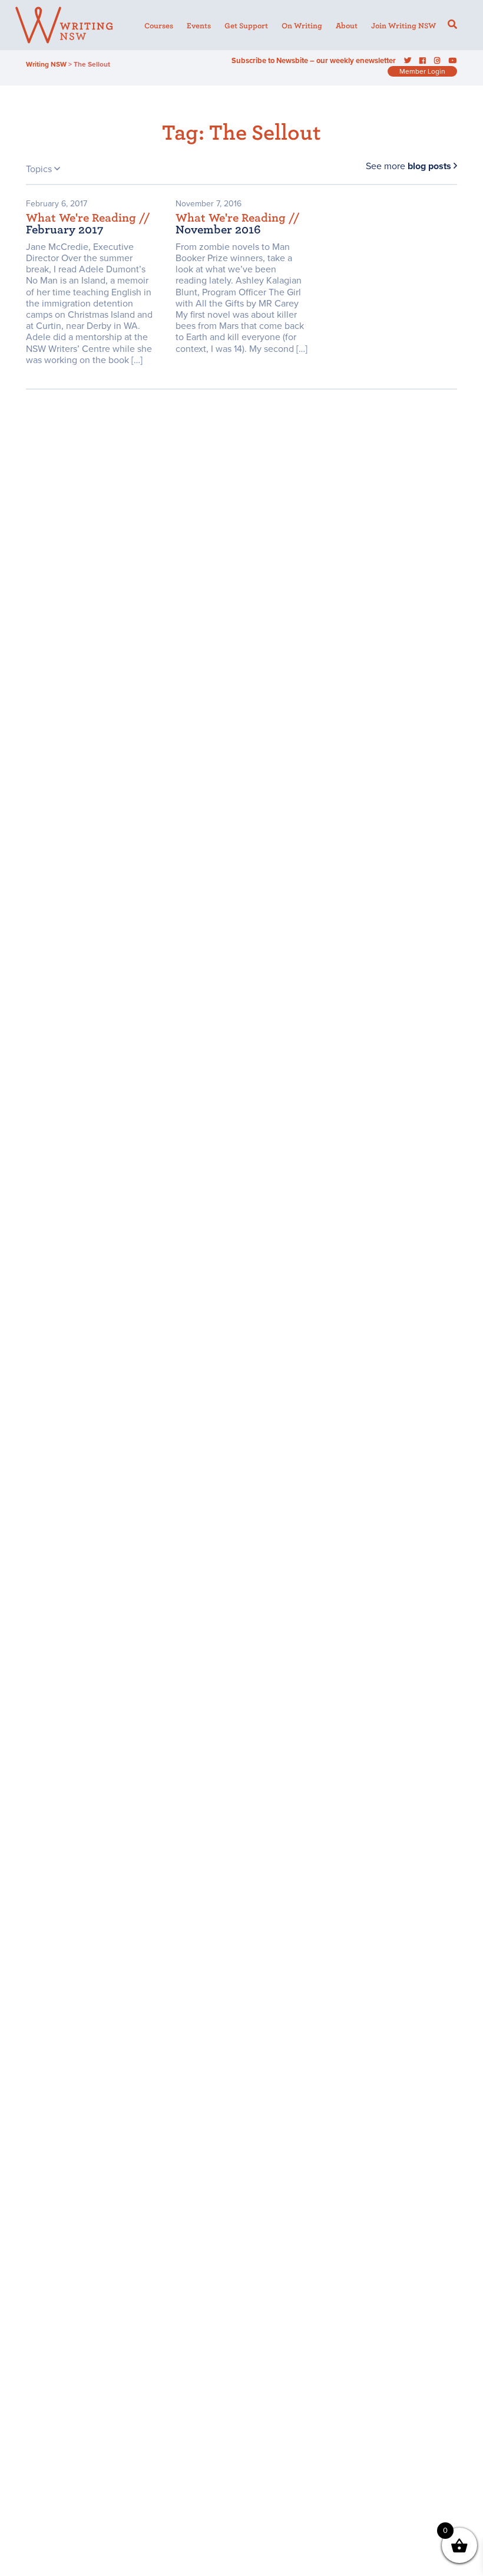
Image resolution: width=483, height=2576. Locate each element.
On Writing (302, 26)
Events (199, 26)
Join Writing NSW (403, 26)
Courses (159, 26)
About (347, 26)
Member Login (422, 71)
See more (408, 166)
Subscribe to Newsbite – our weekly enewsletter (314, 61)
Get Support (246, 26)
